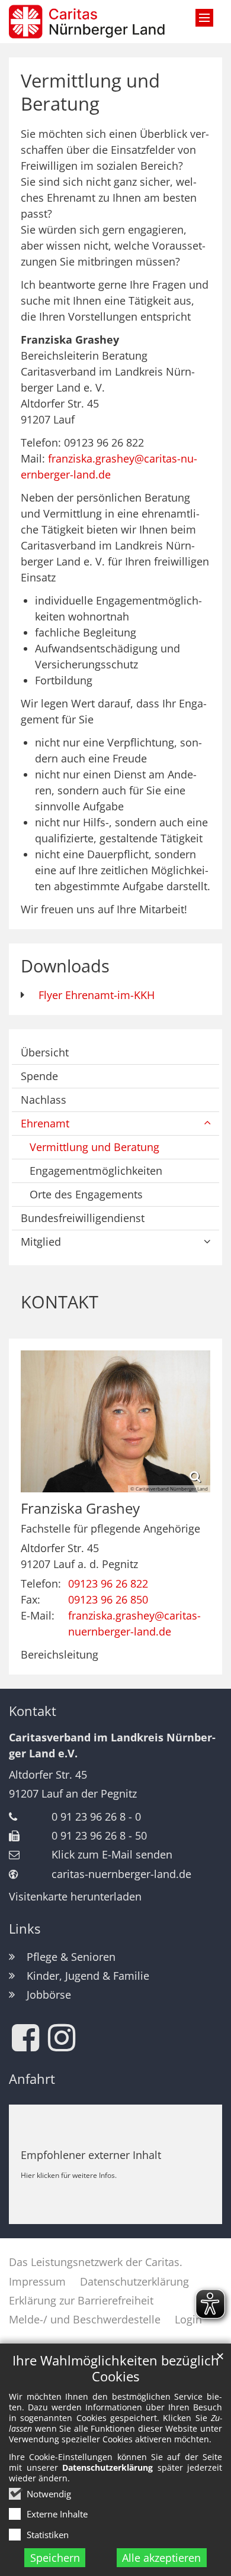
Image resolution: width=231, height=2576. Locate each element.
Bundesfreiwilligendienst (83, 1218)
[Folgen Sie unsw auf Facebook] (25, 2038)
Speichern (55, 2558)
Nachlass (44, 1100)
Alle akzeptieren (161, 2558)
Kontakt (33, 1711)
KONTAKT (60, 1302)
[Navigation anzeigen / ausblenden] (204, 18)
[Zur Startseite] (87, 22)
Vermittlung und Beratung (90, 92)
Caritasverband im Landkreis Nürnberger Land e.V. (112, 1745)
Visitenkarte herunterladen (75, 1896)
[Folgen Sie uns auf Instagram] (62, 2038)
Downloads (65, 966)
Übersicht (45, 1052)
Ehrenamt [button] (45, 1123)
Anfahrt (32, 2079)
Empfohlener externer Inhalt (91, 2155)
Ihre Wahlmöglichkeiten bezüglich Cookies (116, 2368)
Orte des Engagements (86, 1194)
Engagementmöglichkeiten (96, 1171)
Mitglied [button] (41, 1242)
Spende (39, 1076)
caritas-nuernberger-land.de (121, 1874)
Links (25, 1929)
